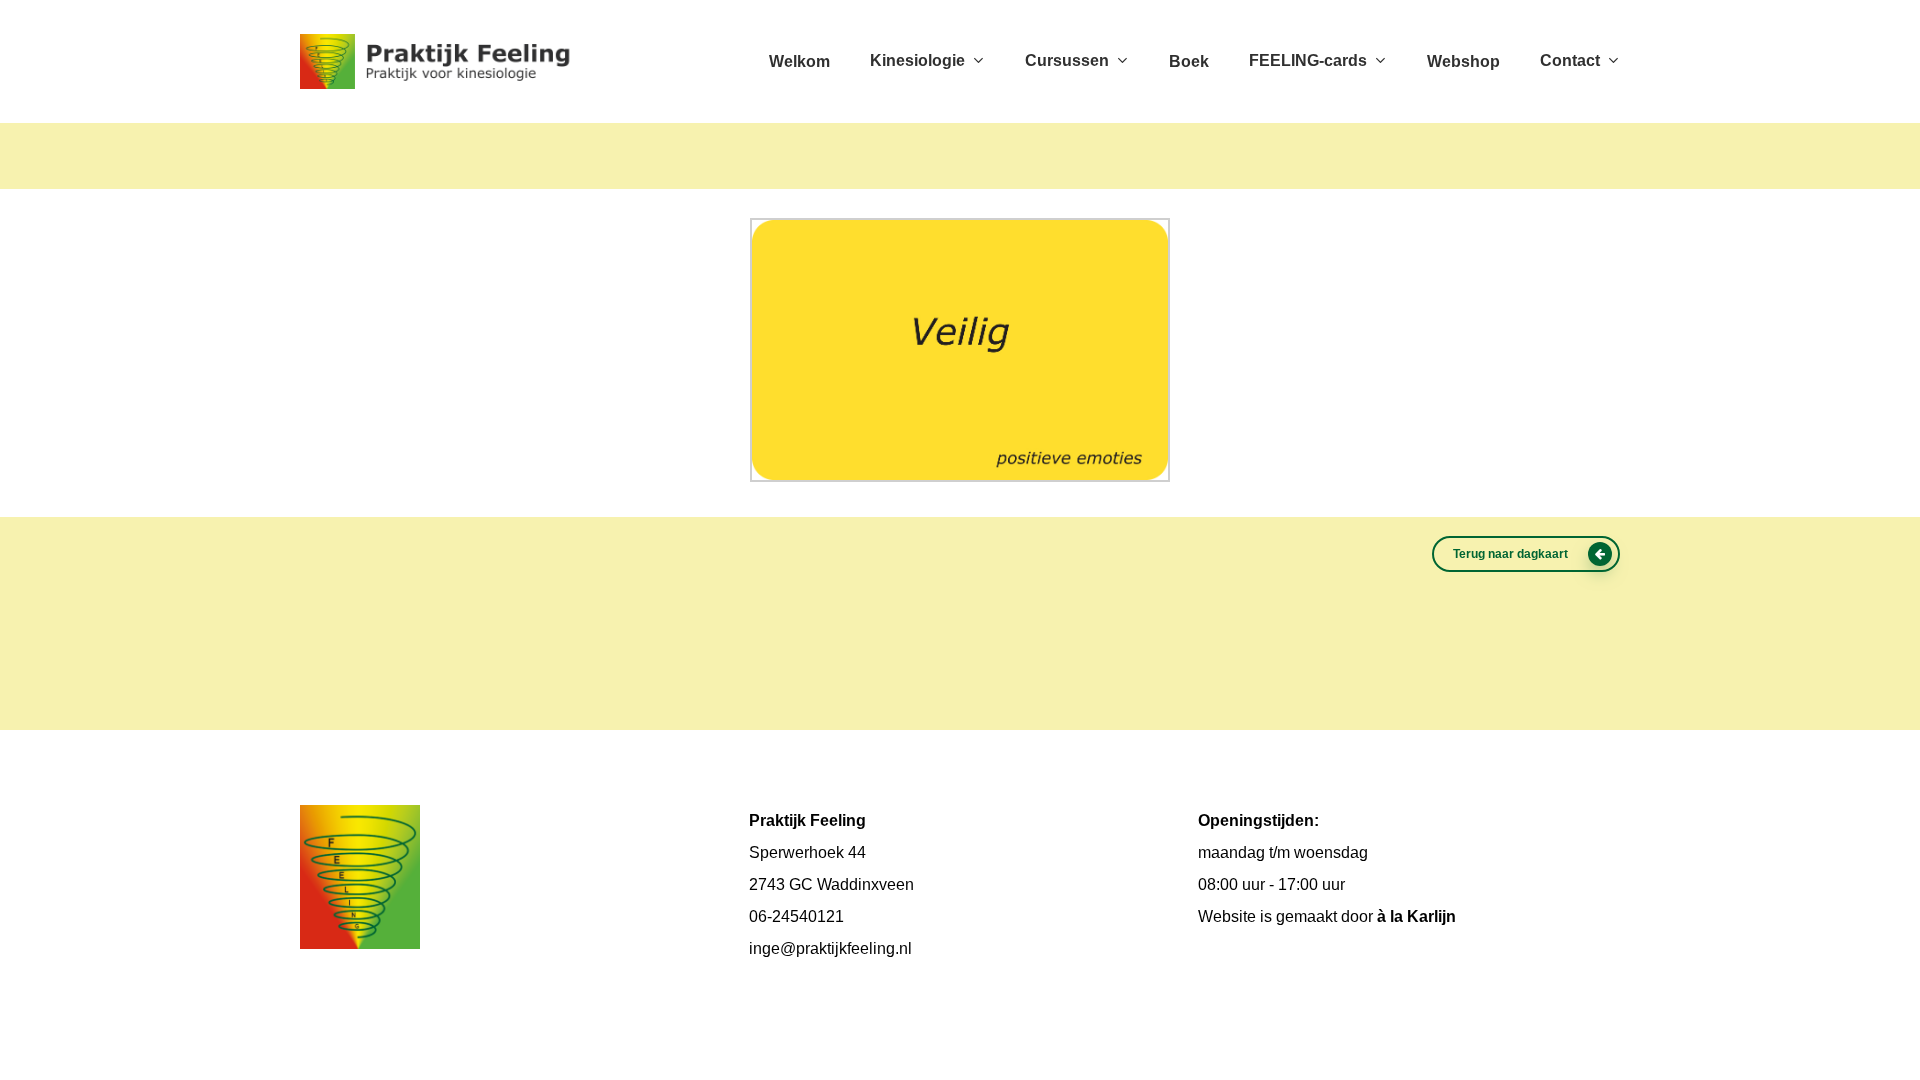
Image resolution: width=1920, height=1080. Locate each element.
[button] (1526, 554)
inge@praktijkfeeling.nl (830, 948)
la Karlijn (1423, 916)
